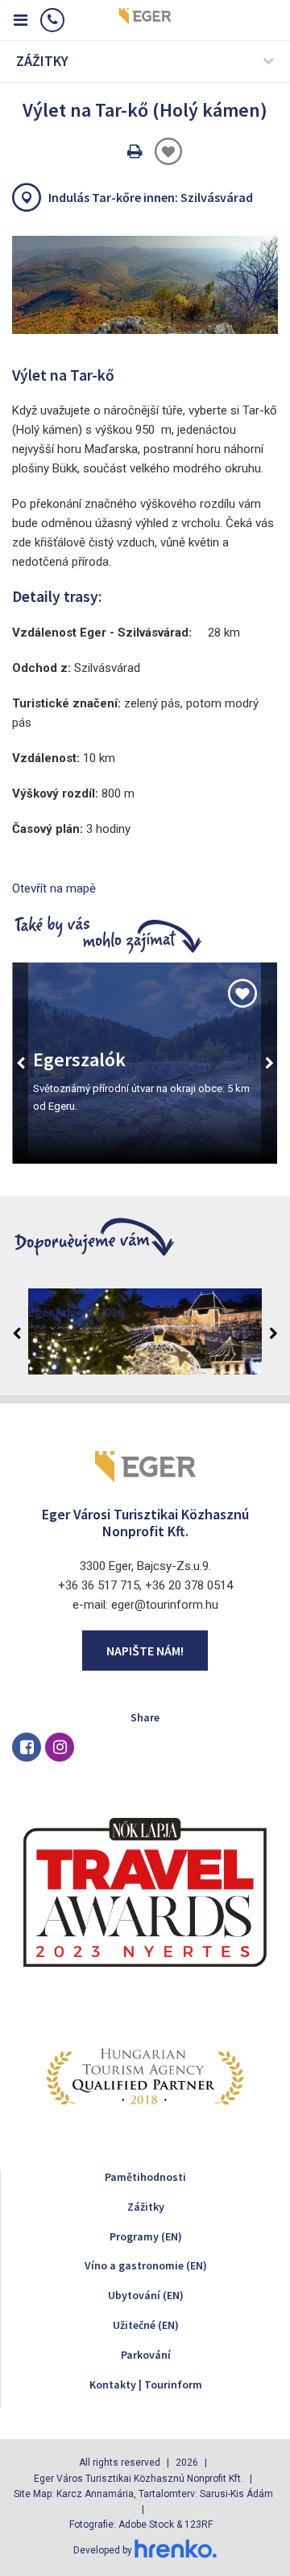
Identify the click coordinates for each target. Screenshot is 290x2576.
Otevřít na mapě (54, 888)
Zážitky (146, 2207)
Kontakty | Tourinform (146, 2384)
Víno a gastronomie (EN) (146, 2265)
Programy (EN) (146, 2236)
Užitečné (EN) (146, 2325)
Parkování (146, 2355)
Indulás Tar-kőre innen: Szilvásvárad (151, 197)
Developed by (104, 2550)
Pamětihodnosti (145, 2177)
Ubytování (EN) (146, 2295)
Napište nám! (145, 1651)
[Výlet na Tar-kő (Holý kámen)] (145, 285)
